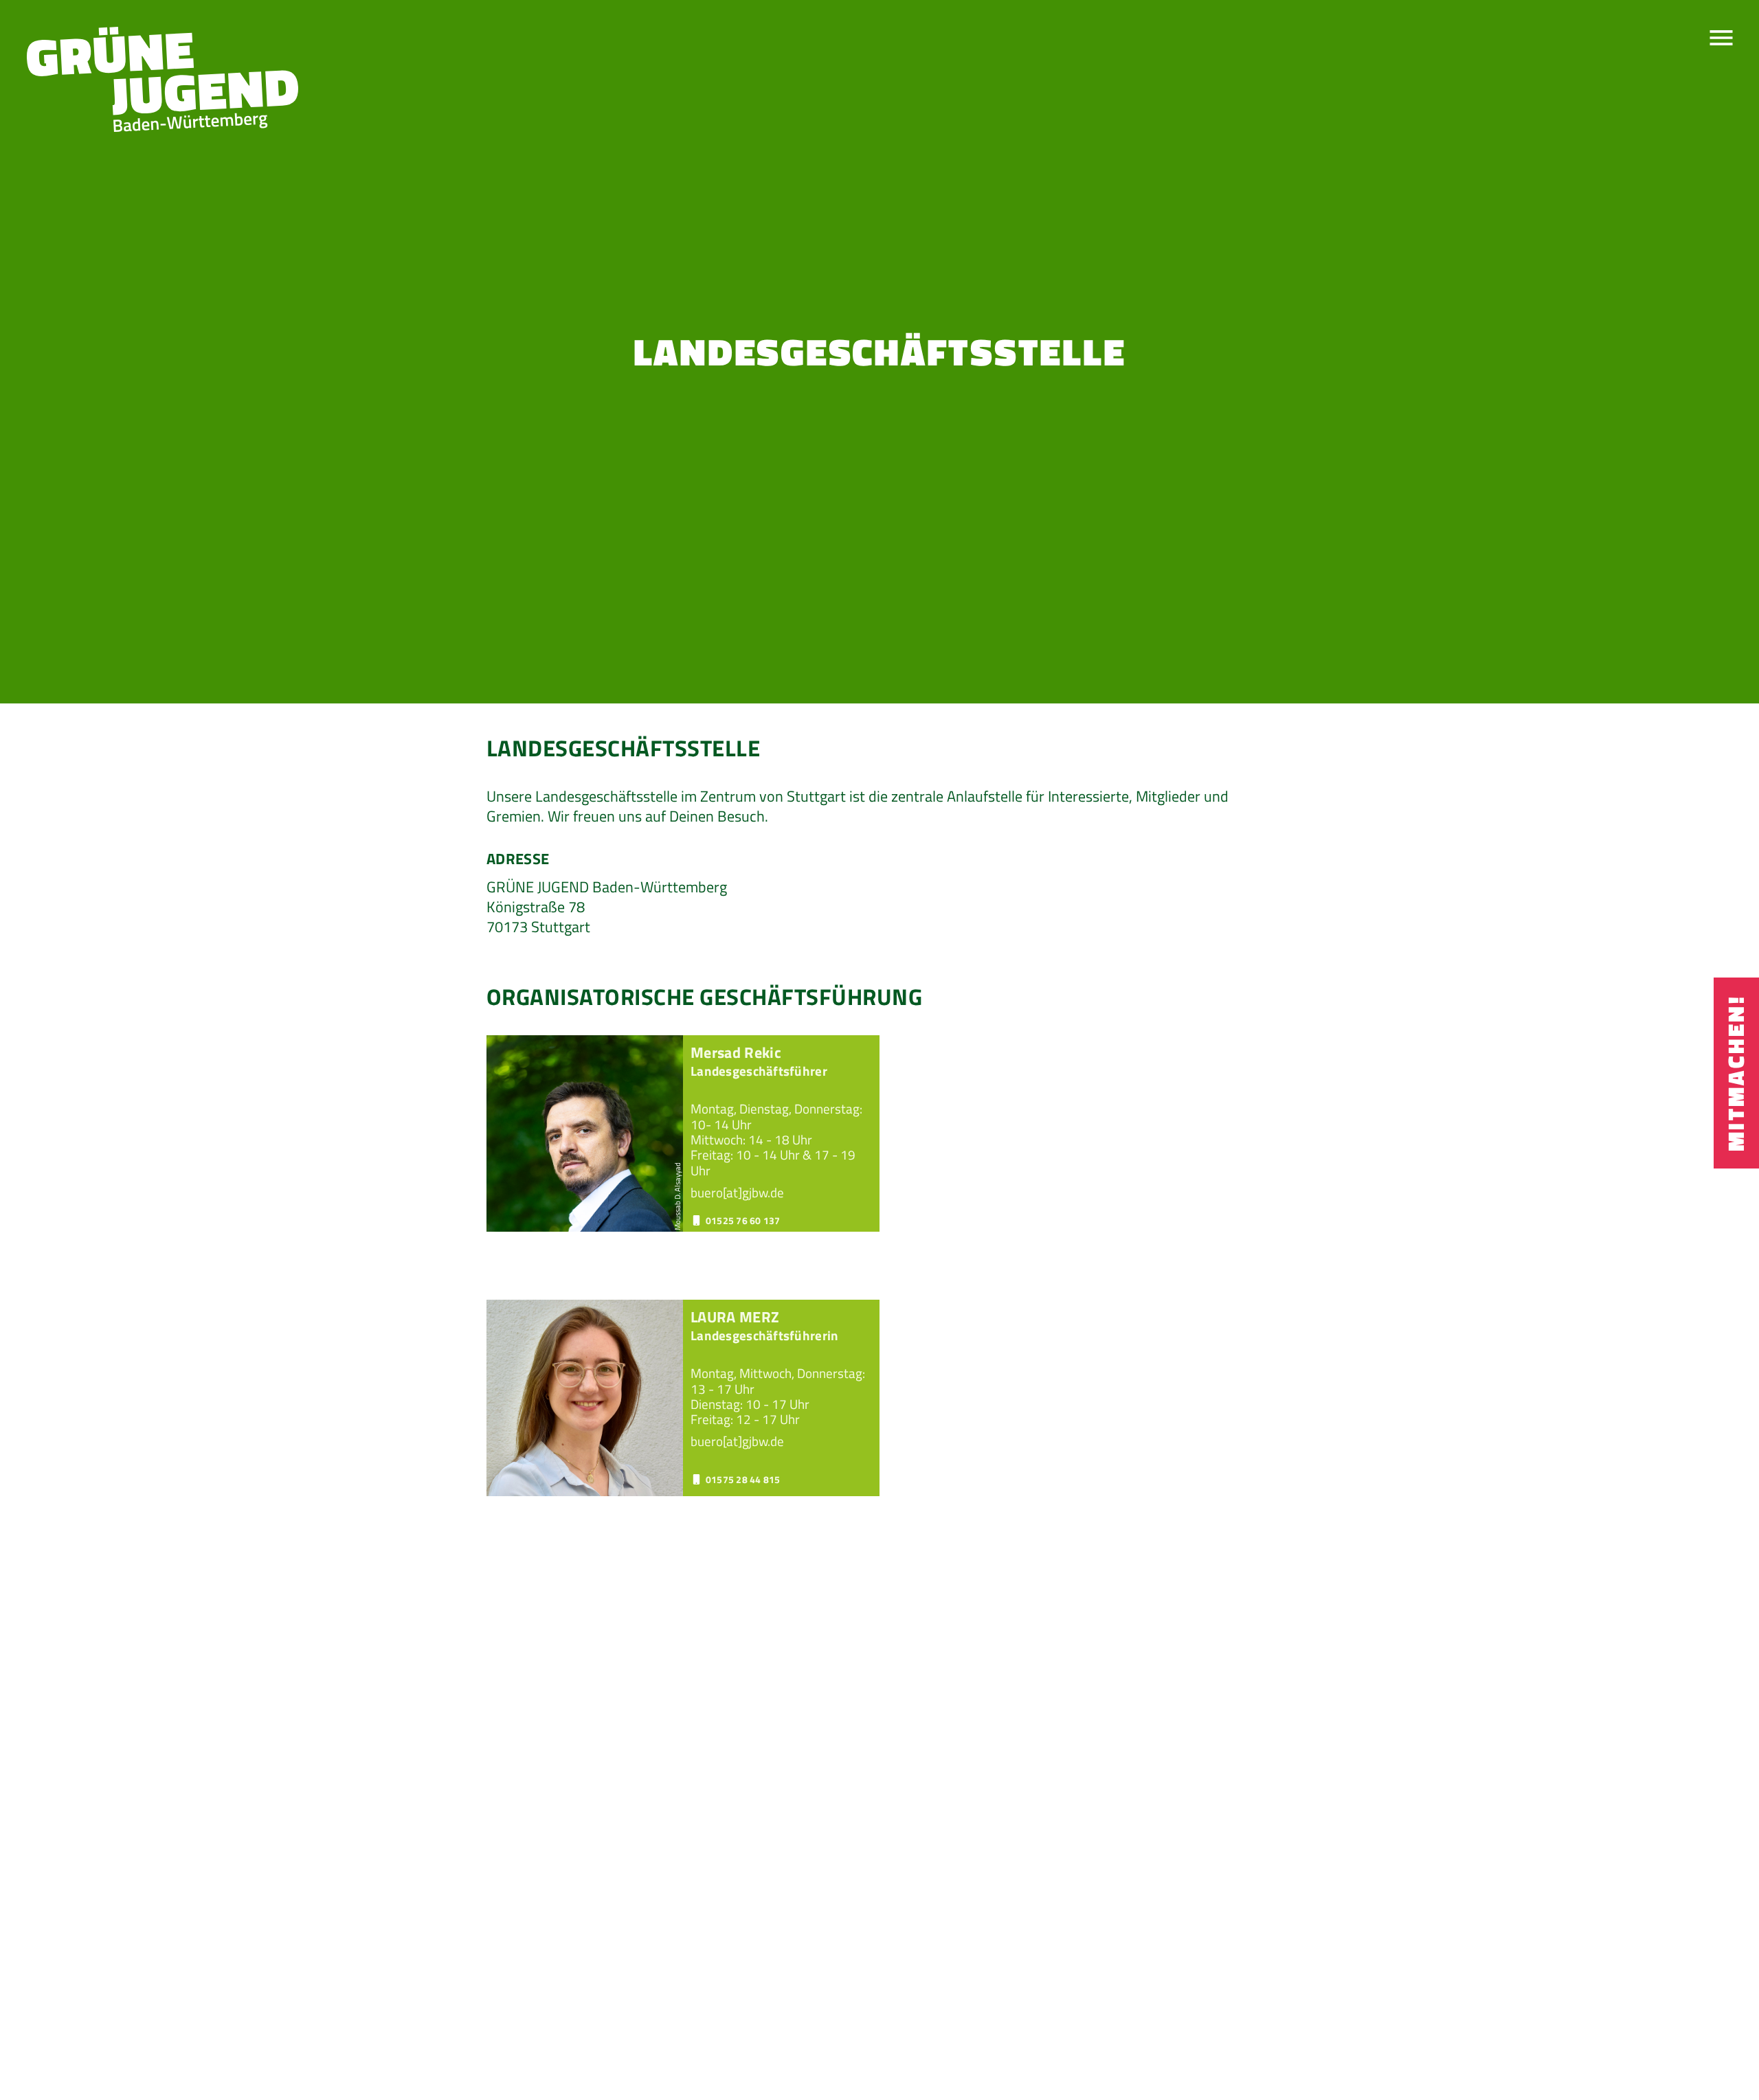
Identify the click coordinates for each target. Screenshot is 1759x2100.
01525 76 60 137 (743, 1221)
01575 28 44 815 (743, 1480)
